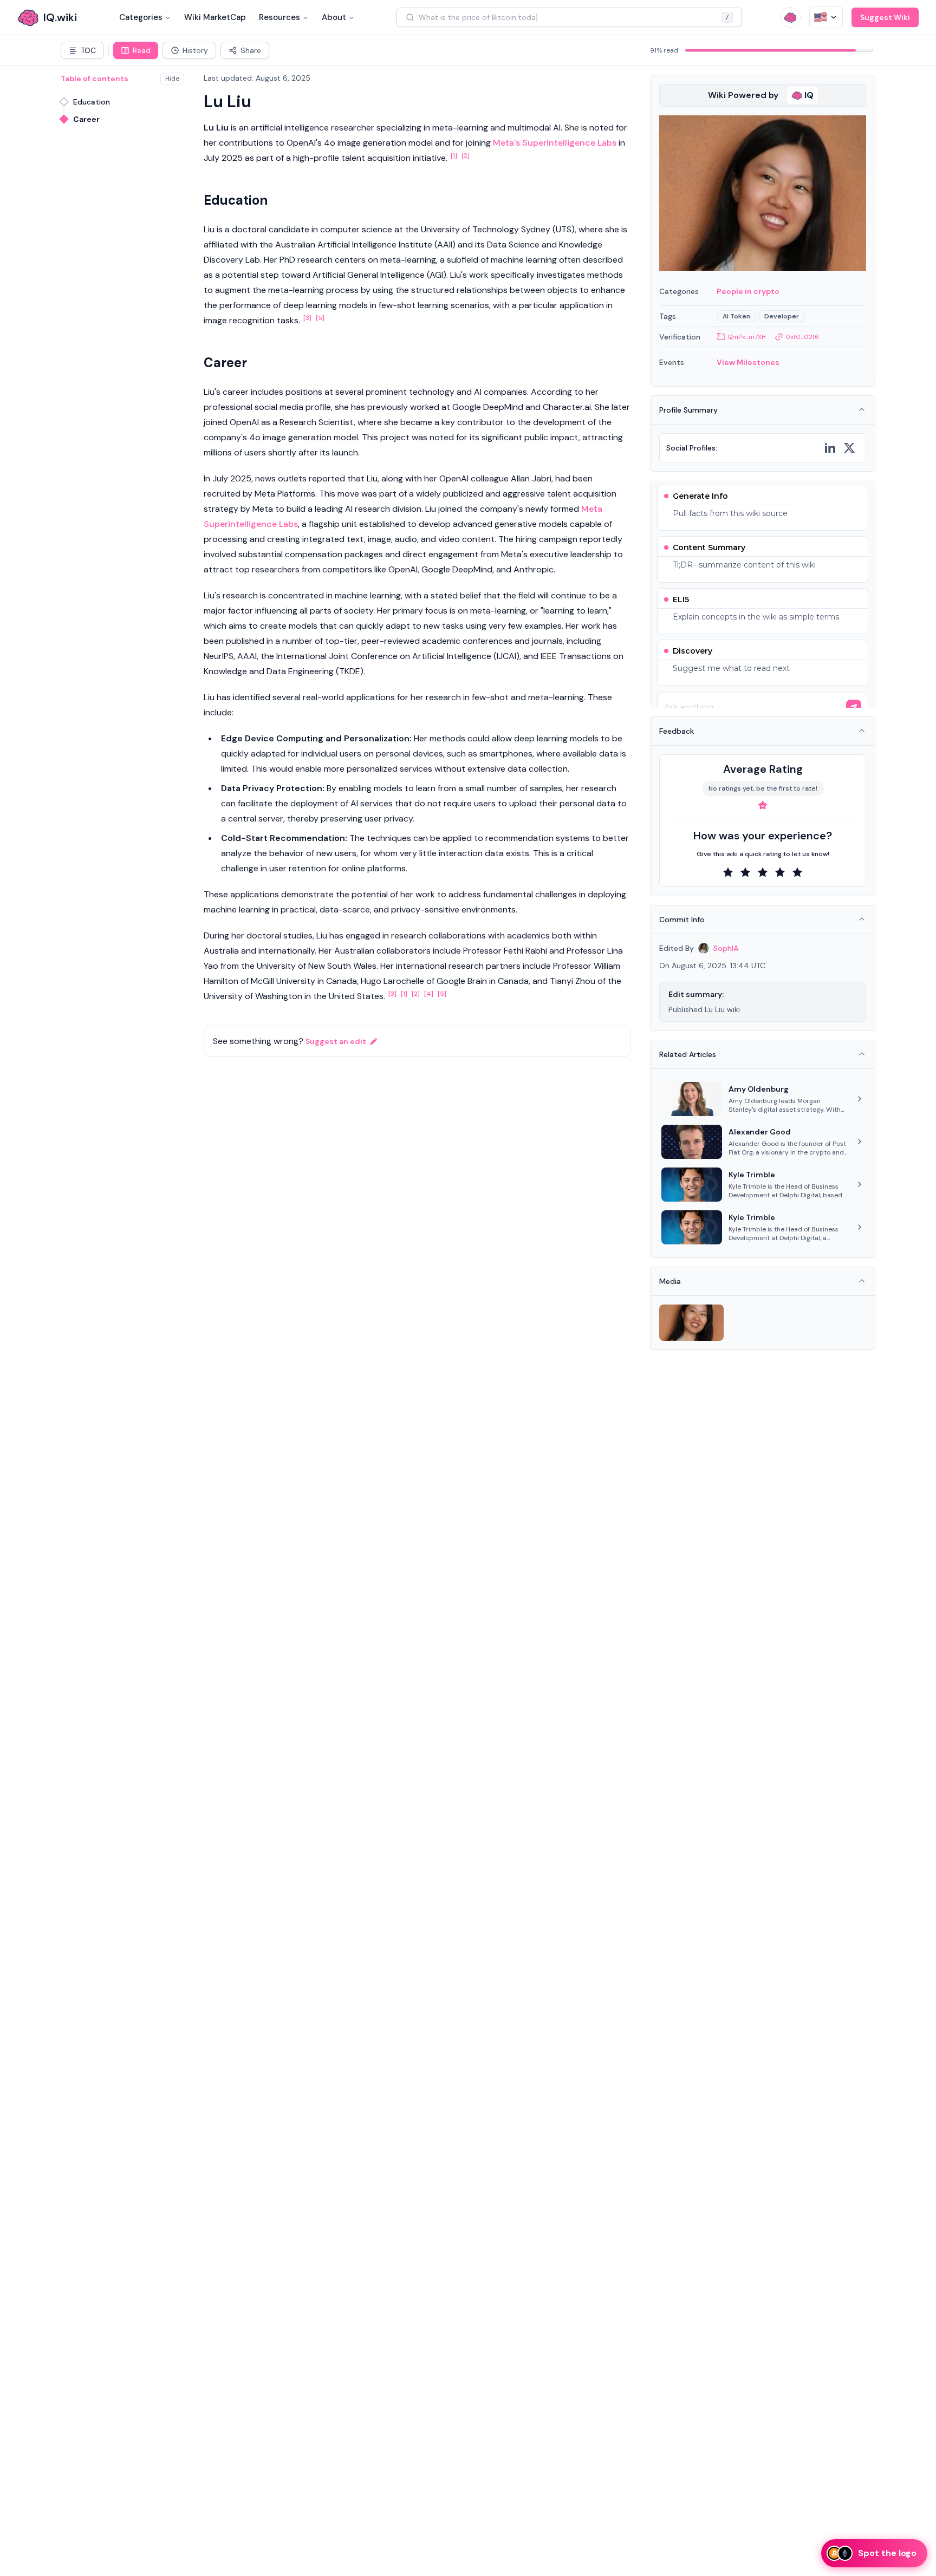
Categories (141, 17)
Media (670, 1281)
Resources (279, 17)
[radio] (728, 872)
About (334, 17)
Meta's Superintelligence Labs (555, 143)
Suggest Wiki (885, 17)
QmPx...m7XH (747, 337)
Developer (782, 316)
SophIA (726, 948)
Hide (172, 79)
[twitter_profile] (849, 448)
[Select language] (826, 17)
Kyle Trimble (752, 1175)
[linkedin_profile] (830, 448)
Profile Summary (688, 410)
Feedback (677, 731)
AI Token (736, 316)
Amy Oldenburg (759, 1089)
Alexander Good (760, 1132)
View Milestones (748, 362)
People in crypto (748, 291)
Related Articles (688, 1054)
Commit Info (682, 919)
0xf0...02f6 (802, 337)
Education (92, 102)
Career (86, 119)
